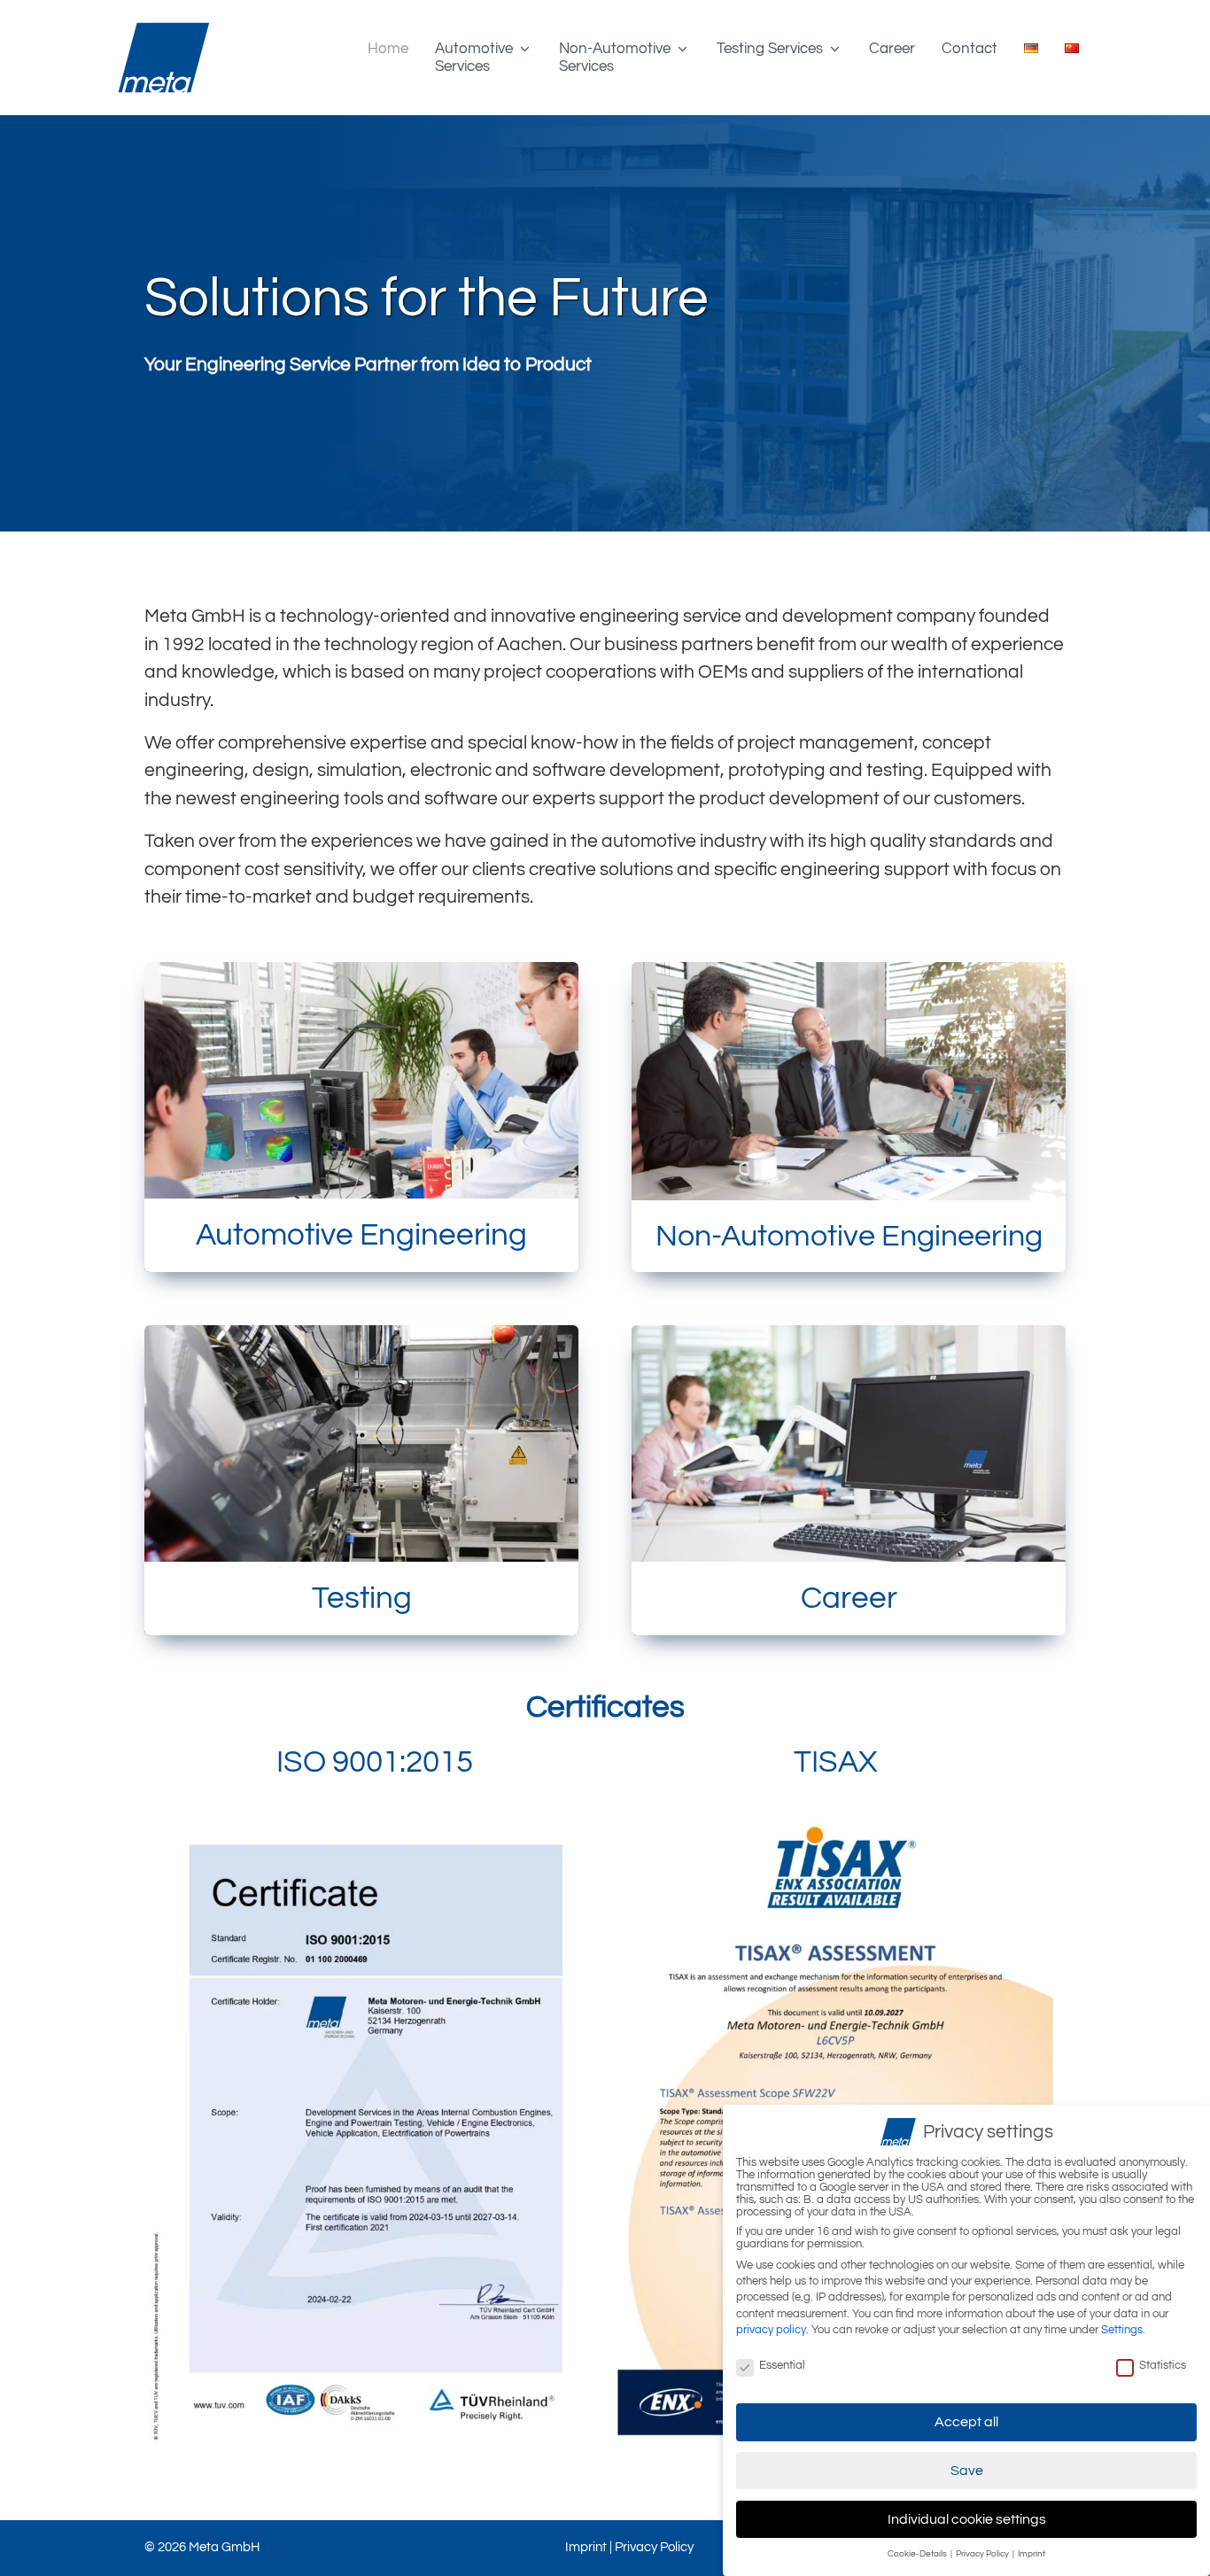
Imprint (586, 2547)
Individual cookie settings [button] (967, 2519)
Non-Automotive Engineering (849, 1236)
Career (892, 49)
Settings (1122, 2330)
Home (388, 49)
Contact (970, 49)
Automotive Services (474, 58)
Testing (362, 1598)
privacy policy (771, 2330)
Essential (782, 2365)
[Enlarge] (582, 1821)
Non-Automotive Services (615, 58)
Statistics (1163, 2365)
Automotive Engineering (361, 1235)
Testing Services (770, 49)
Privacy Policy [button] (983, 2554)
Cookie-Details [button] (918, 2554)
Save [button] (967, 2471)
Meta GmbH (224, 2547)
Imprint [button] (1032, 2554)
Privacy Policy (654, 2547)
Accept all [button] (966, 2422)
